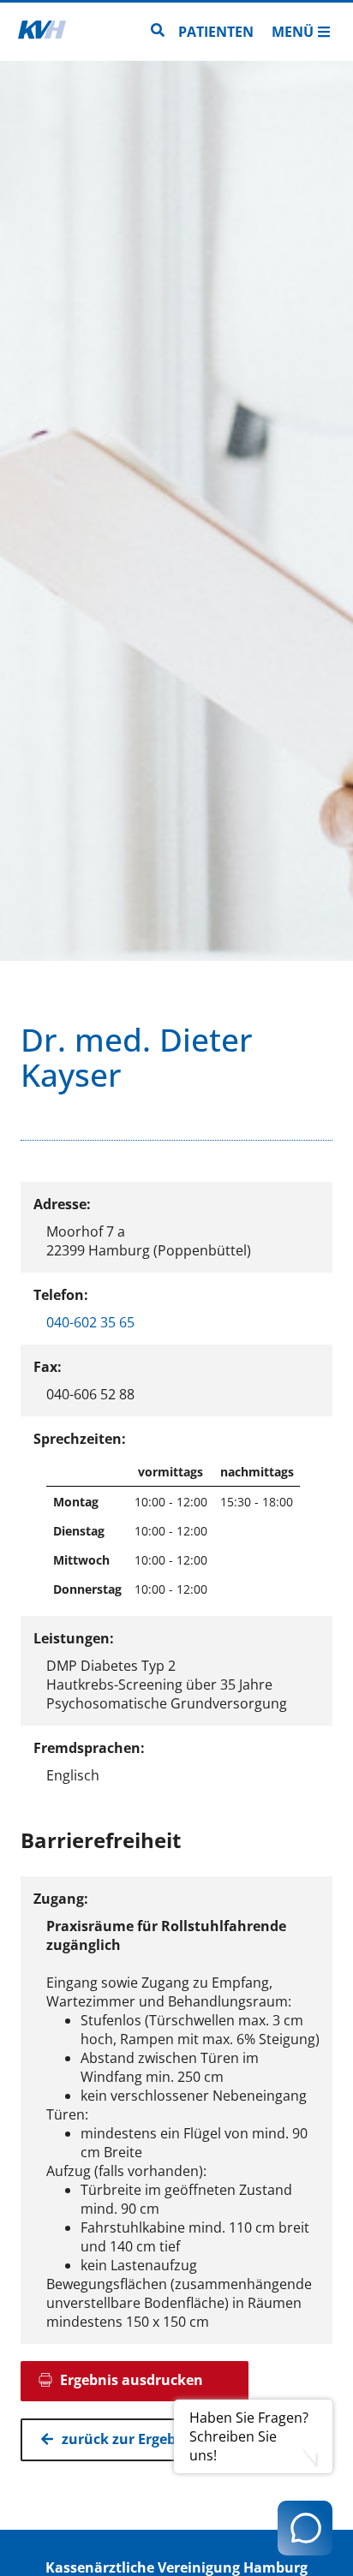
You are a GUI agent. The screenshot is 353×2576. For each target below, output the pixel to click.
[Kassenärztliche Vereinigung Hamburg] (42, 32)
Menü (293, 32)
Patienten (216, 32)
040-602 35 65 (90, 1322)
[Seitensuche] (158, 32)
